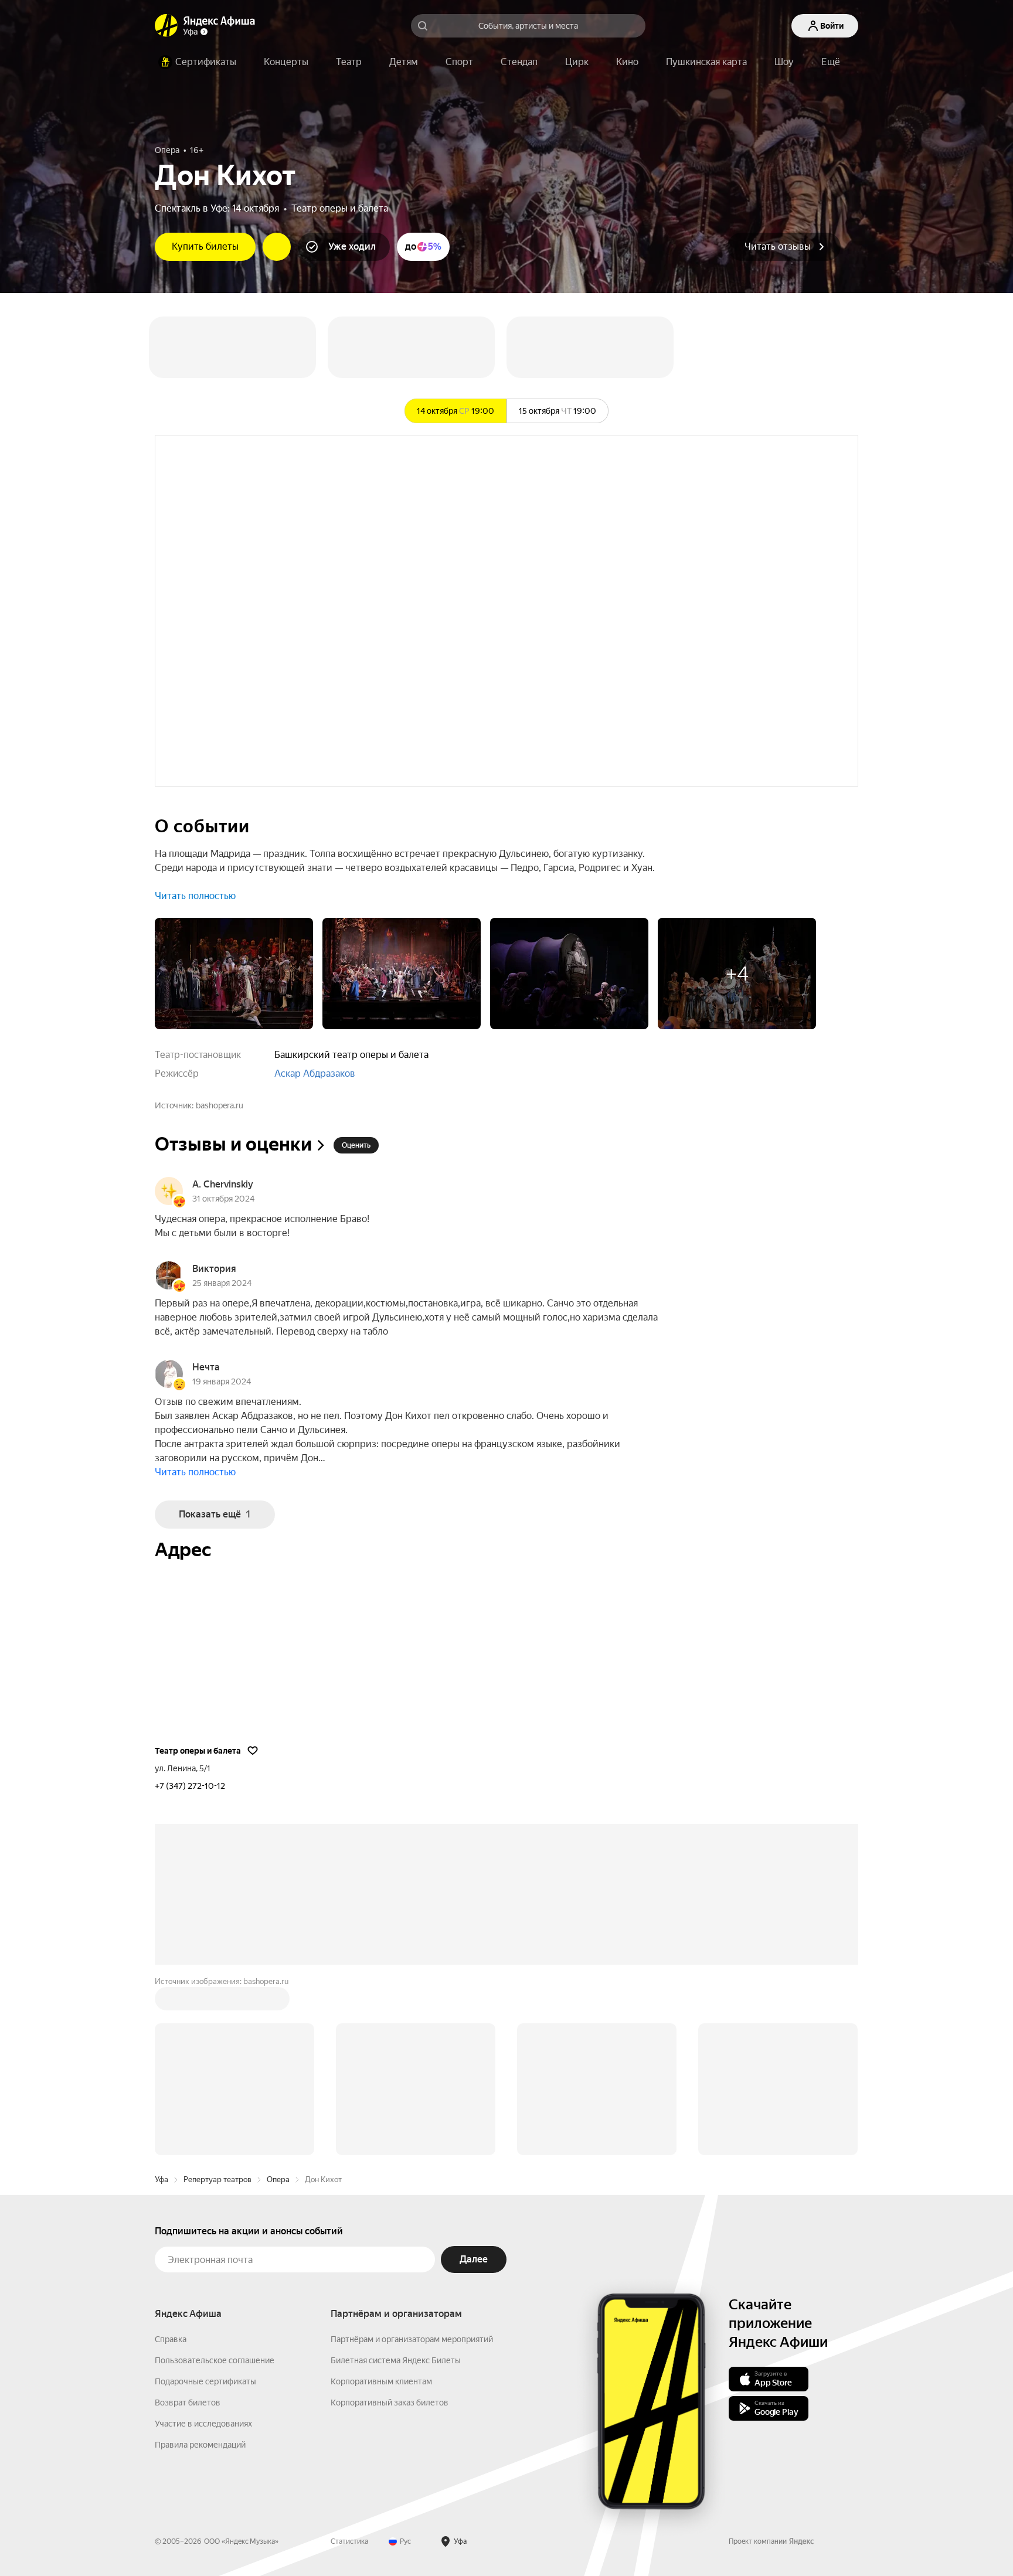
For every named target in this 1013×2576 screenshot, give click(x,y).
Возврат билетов (188, 2225)
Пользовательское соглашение (215, 2183)
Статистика (349, 2364)
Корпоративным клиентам (381, 2204)
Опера (278, 2002)
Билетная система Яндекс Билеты (396, 2183)
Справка (171, 2162)
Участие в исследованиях (203, 2246)
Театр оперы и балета (340, 208)
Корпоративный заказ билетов (390, 2225)
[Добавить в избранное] (253, 1750)
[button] (831, 62)
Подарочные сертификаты (205, 2204)
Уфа (162, 2002)
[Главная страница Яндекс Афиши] (166, 26)
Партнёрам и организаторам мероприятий (412, 2162)
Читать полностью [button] (195, 896)
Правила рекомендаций (200, 2267)
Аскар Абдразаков (315, 1073)
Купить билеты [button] (205, 246)
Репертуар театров (217, 2002)
